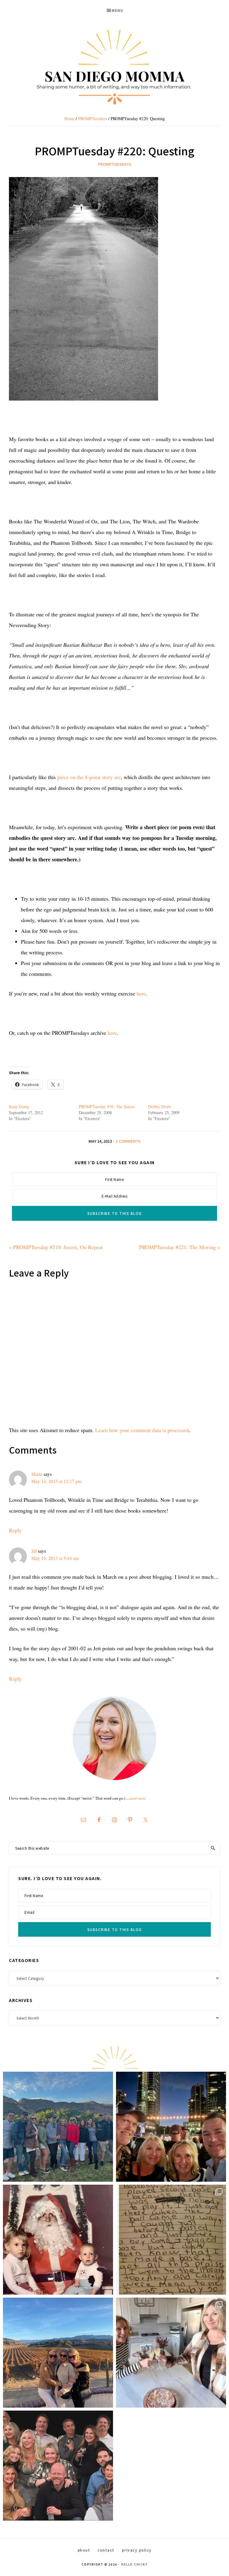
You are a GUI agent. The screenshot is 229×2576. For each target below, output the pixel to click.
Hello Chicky (134, 2564)
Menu (117, 10)
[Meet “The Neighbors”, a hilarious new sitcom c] (58, 2466)
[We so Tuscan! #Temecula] (58, 2353)
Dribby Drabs (160, 1106)
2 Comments (128, 1141)
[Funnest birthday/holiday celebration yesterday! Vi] (171, 2353)
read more (138, 1798)
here (141, 993)
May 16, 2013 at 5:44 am (55, 1558)
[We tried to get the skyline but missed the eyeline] (171, 2127)
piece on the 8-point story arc (89, 777)
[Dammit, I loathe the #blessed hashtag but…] (58, 2127)
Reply (15, 1530)
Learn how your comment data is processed (142, 1430)
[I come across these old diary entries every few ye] (171, 2240)
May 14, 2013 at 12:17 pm (56, 1481)
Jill (34, 1551)
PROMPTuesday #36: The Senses (107, 1106)
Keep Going (19, 1106)
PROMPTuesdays (115, 164)
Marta (37, 1474)
